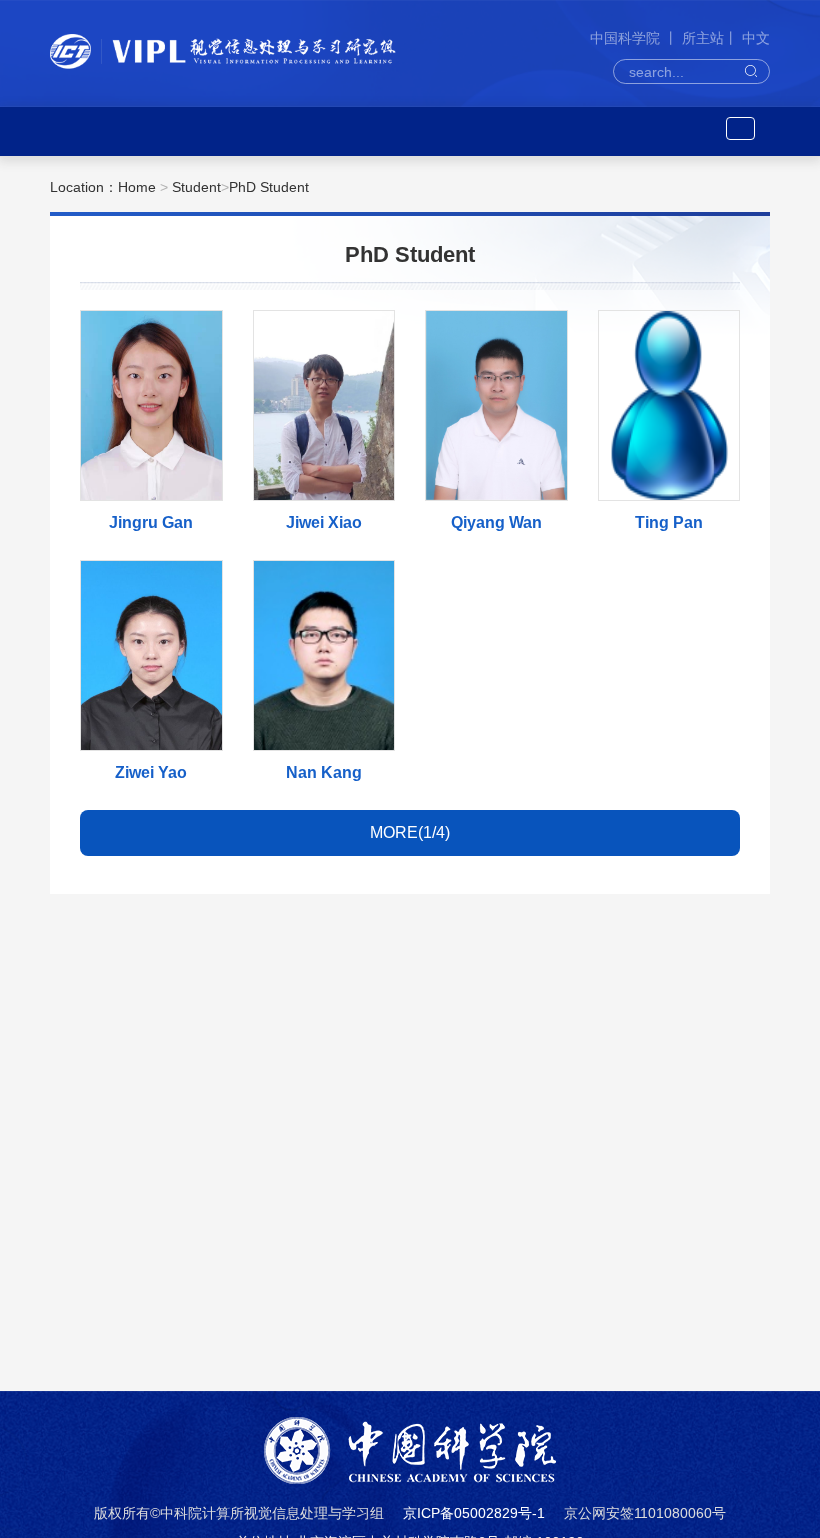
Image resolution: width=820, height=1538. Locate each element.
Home (137, 187)
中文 (756, 38)
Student (196, 187)
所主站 (703, 38)
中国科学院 (627, 38)
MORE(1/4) (410, 832)
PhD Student (269, 187)
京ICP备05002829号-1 (474, 1513)
